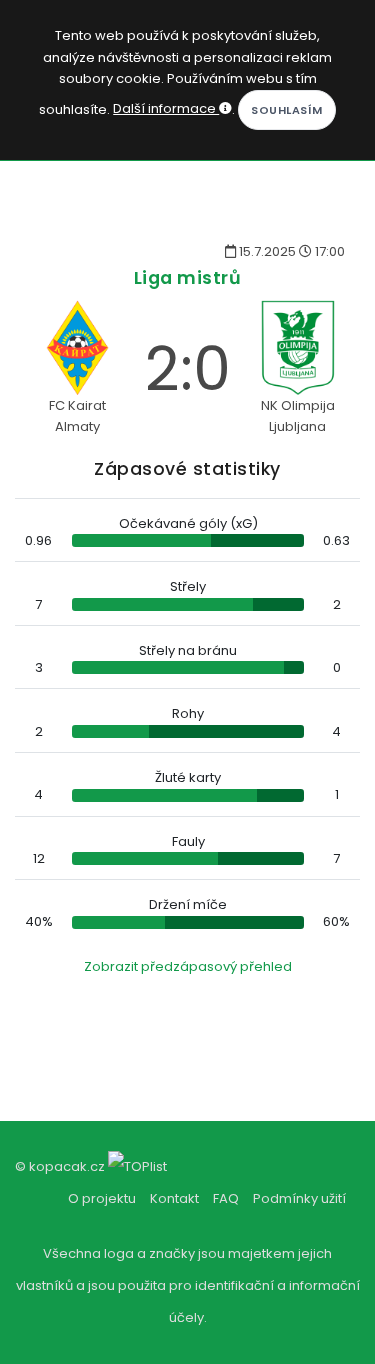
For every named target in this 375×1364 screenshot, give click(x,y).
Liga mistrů (188, 277)
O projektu (102, 1198)
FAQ (226, 1198)
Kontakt (174, 1198)
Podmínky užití (299, 1198)
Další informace (166, 108)
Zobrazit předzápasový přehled (188, 966)
